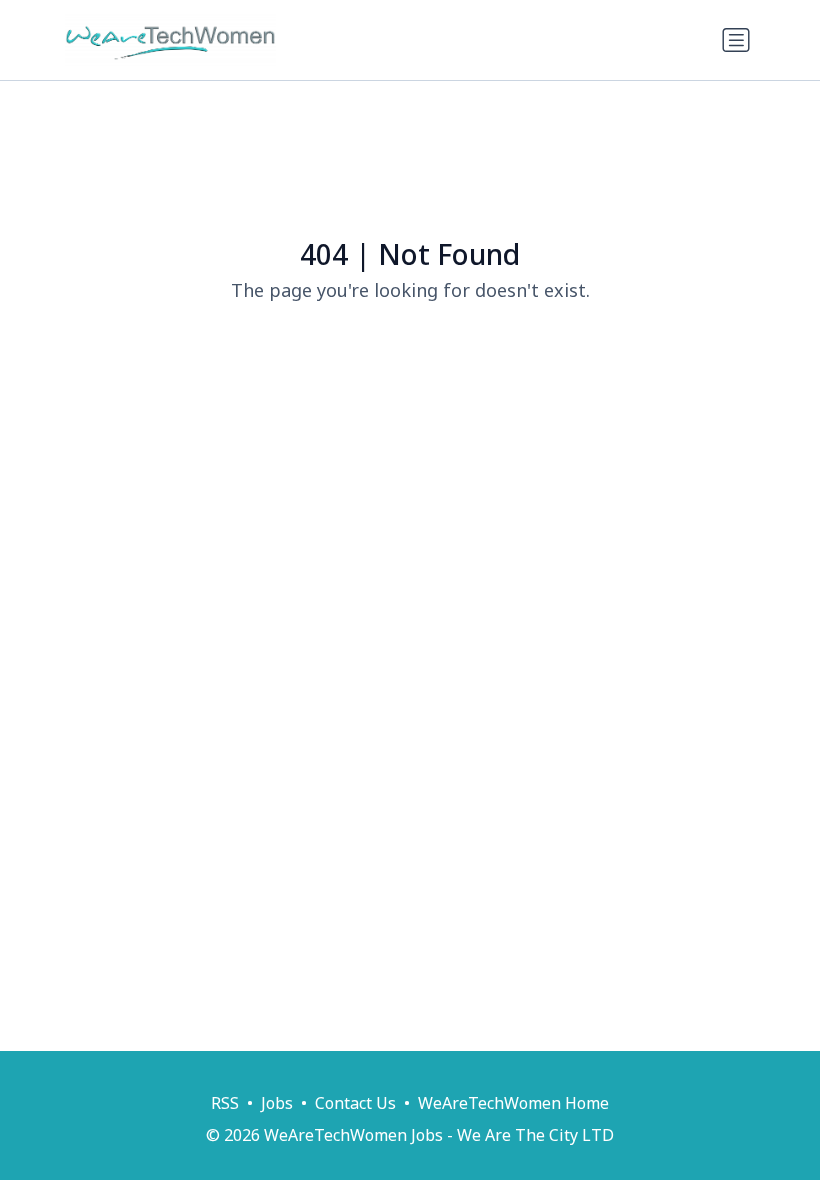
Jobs (277, 1103)
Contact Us (355, 1103)
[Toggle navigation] (736, 40)
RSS (225, 1103)
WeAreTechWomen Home (513, 1103)
